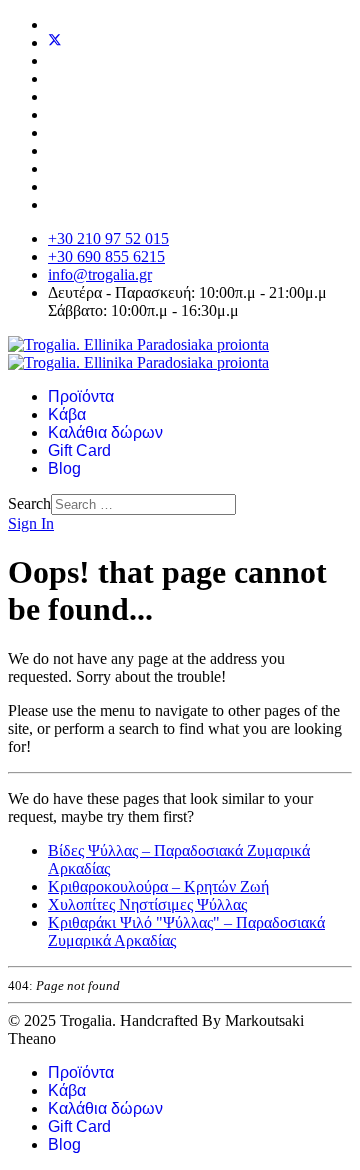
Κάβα (67, 414)
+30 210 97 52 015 (108, 238)
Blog (64, 468)
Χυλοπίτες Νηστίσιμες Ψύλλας (147, 904)
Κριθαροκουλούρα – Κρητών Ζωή (158, 886)
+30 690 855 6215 (106, 256)
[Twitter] (55, 42)
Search (29, 503)
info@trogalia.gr (100, 274)
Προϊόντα (81, 396)
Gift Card (79, 450)
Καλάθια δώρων (105, 432)
